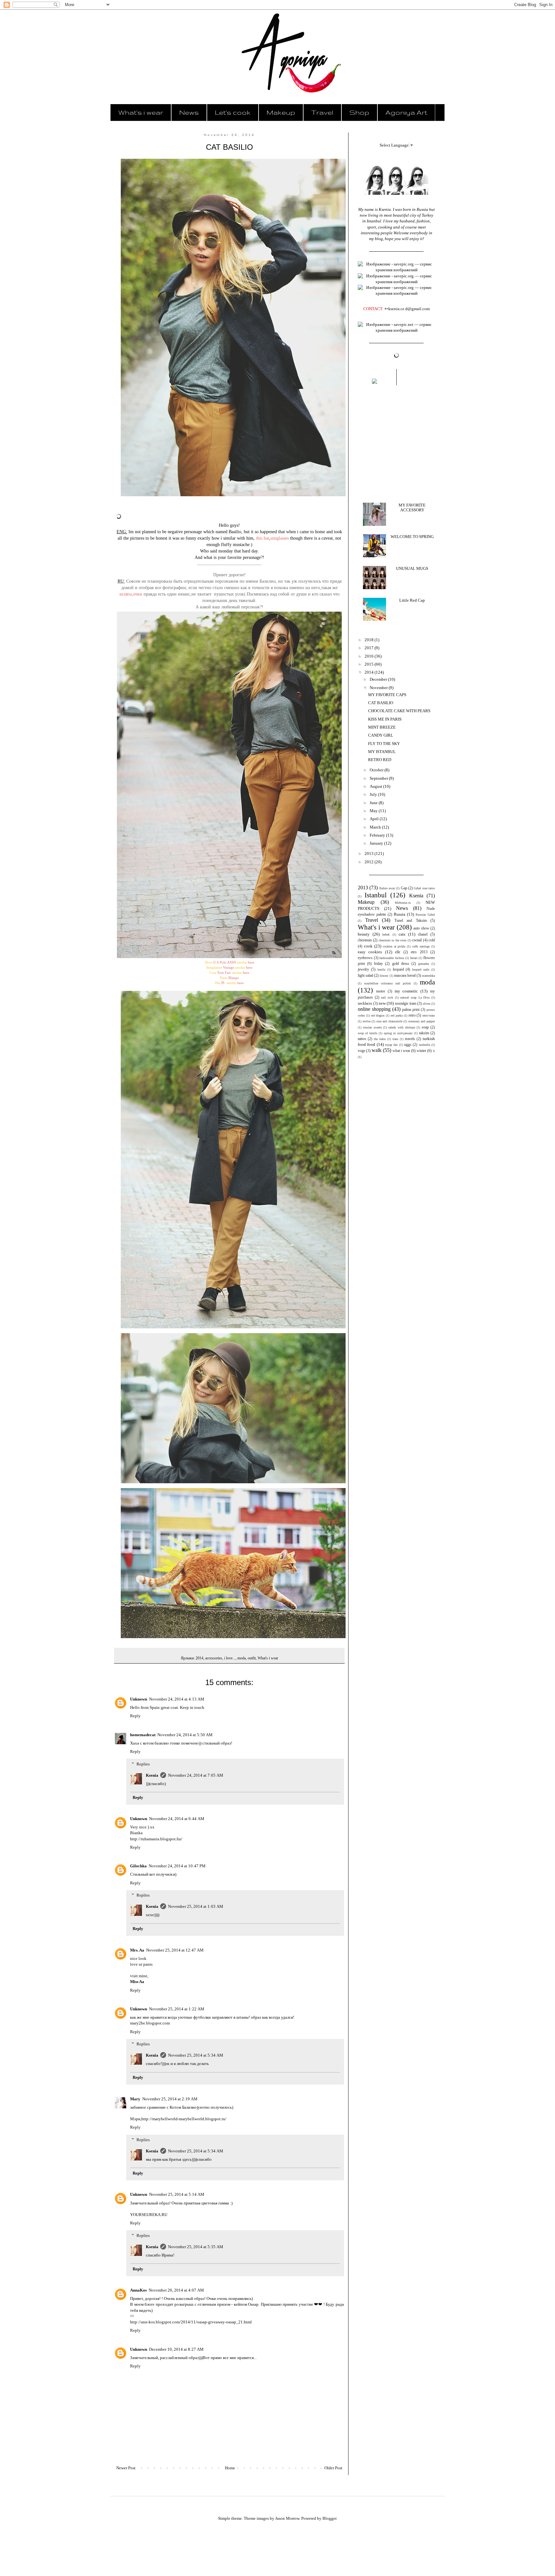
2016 (370, 656)
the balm (380, 1039)
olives (427, 1004)
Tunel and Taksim (411, 921)
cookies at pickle (394, 946)
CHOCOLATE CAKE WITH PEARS (399, 711)
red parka (396, 1015)
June (374, 803)
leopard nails (421, 969)
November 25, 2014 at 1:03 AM (196, 1906)
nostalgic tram (406, 1004)
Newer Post (126, 2468)
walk (377, 1050)
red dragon (378, 1015)
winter (421, 1051)
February (378, 835)
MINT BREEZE (382, 727)
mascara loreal (405, 976)
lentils (381, 969)
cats (402, 934)
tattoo (362, 1039)
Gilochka (138, 1866)
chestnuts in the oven (392, 940)
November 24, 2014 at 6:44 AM (177, 1819)
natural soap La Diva (415, 997)
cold (432, 940)
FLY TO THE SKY (384, 744)
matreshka (428, 976)
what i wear (401, 1051)
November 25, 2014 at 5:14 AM (177, 2194)
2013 (370, 853)
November (379, 688)
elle (398, 952)
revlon (367, 1021)
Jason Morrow (287, 2518)
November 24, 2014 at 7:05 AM (196, 1775)
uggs (408, 1045)
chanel (423, 934)
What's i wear (141, 112)
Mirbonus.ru (403, 903)
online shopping (374, 1009)
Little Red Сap (412, 600)
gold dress (401, 964)
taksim (424, 1033)
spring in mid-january (398, 1033)
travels (410, 1039)
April (375, 819)
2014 (199, 1658)
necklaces (365, 1004)
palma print (411, 1010)
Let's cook (233, 112)
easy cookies (370, 952)
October (377, 770)
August (376, 786)
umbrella (424, 1045)
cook (368, 946)
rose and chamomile (389, 1021)
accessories (214, 1658)
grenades (424, 964)
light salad (366, 976)
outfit (252, 1658)
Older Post (333, 2468)
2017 (370, 648)
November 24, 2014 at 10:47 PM (177, 1866)
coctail (417, 940)
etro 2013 (419, 952)
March (376, 827)
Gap (404, 888)
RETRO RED (380, 760)
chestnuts (365, 940)
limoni (384, 976)
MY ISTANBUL (382, 752)
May (374, 811)
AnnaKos (138, 2290)
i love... (230, 1658)
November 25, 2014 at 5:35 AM (196, 2247)
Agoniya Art (406, 112)
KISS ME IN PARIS (385, 719)
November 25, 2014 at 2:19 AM (170, 2099)
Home (230, 2468)
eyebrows (365, 958)
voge (361, 1051)
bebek (386, 934)
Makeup (281, 112)
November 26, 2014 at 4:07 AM (176, 2290)
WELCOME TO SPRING (412, 537)
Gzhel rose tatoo (424, 888)
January (377, 843)
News (189, 112)
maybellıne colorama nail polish (388, 983)
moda (242, 1658)
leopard (398, 969)
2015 (370, 664)
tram (395, 1039)
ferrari (414, 958)
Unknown (139, 1699)
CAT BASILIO (381, 703)
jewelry (363, 969)
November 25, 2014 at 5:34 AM (196, 2055)
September (379, 778)
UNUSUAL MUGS (412, 568)
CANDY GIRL (381, 735)
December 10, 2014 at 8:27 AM (176, 2349)
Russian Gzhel (425, 915)
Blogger (329, 2518)
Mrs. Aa (137, 1950)
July (374, 794)
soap (425, 1027)
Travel (322, 112)
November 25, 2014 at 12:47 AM (175, 1950)
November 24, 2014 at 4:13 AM (177, 1699)
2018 (370, 640)
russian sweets (372, 1027)
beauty (364, 934)
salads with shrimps (402, 1027)
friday (378, 964)
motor (381, 991)
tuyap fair (391, 1045)
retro (412, 1015)
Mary (135, 2099)
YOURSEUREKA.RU (149, 2215)
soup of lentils (368, 1033)
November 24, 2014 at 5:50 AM (185, 1735)
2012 (370, 862)
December (379, 679)
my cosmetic (406, 991)
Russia (400, 914)
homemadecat (143, 1735)
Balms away (387, 888)
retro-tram (429, 1015)
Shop (359, 112)
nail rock (387, 997)
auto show (421, 928)
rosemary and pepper (422, 1021)
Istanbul (376, 895)
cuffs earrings (421, 946)
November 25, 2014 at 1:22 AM (177, 2009)
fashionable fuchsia (392, 958)
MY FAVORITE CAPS (387, 695)
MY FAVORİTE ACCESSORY (412, 508)
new (382, 1003)
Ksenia (152, 1775)
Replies (143, 1764)
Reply (135, 1716)
